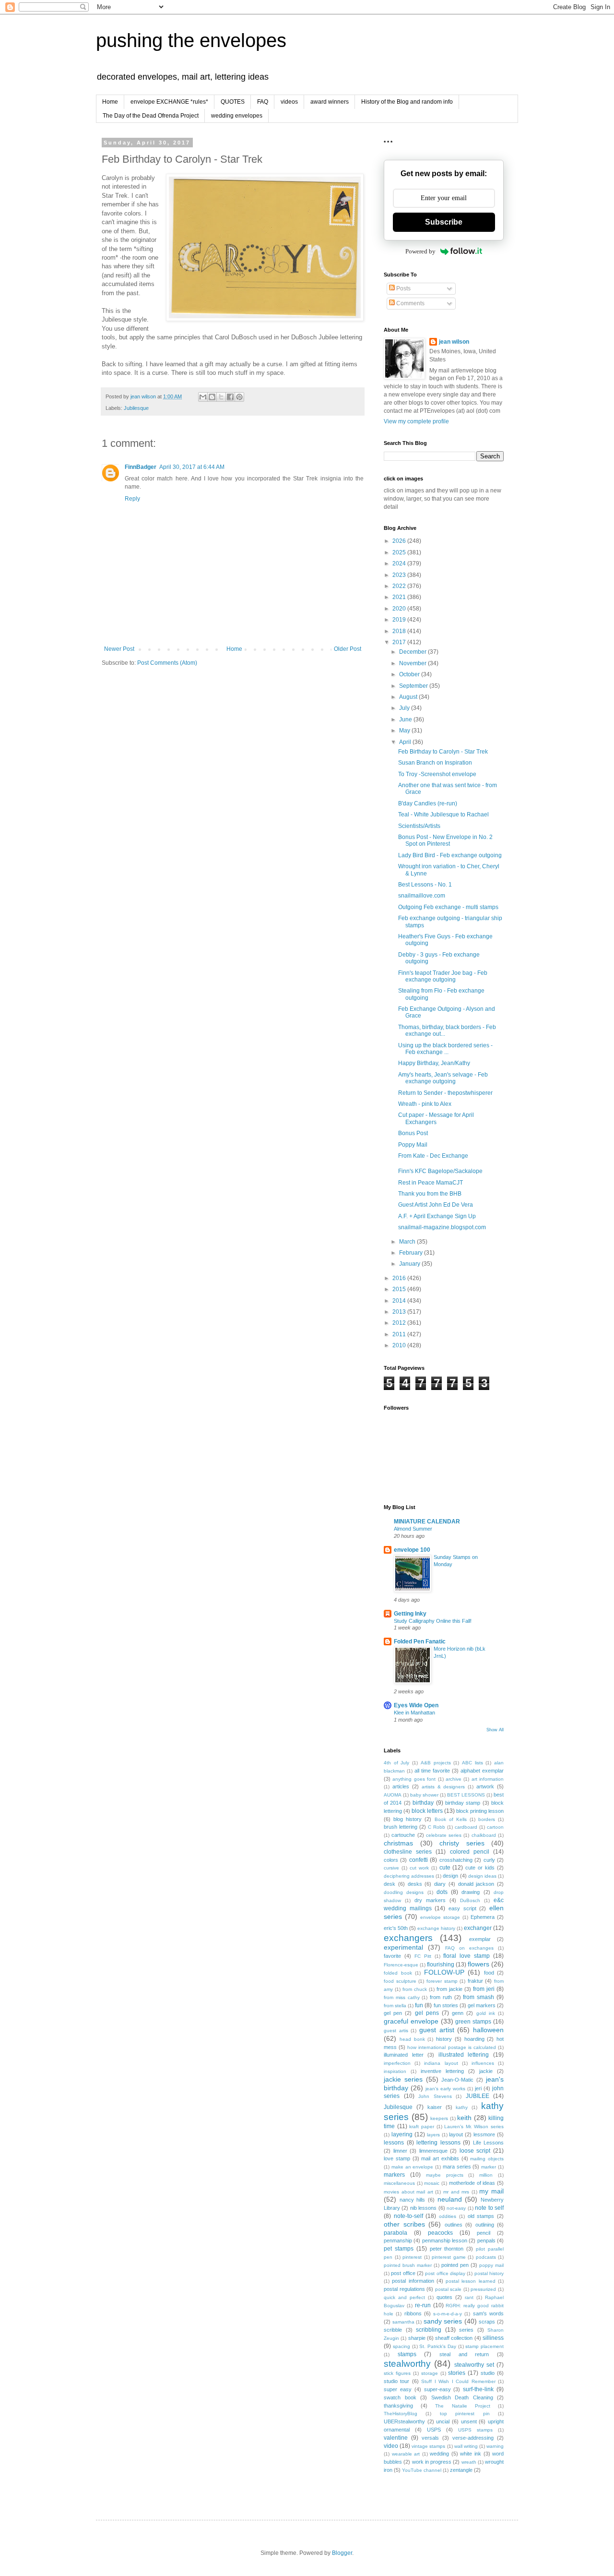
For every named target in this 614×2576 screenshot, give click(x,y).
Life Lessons (489, 2143)
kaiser (435, 2107)
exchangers (408, 1938)
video (391, 2446)
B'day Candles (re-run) (428, 803)
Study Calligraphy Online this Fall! (433, 1621)
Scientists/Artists (419, 826)
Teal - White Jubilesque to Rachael (443, 815)
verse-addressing (473, 2438)
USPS (434, 2430)
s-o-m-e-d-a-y (448, 2314)
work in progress (432, 2462)
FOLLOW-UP (444, 1972)
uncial (443, 2421)
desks (415, 1884)
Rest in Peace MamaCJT (431, 1183)
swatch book (400, 2397)
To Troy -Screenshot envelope (437, 774)
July (405, 708)
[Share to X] (221, 397)
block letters (427, 1811)
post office (403, 2273)
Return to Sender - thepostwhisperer (445, 1093)
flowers (478, 1964)
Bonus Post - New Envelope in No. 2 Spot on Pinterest (445, 840)
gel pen (393, 2013)
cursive (391, 1868)
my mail (491, 2191)
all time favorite (432, 1771)
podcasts (486, 2257)
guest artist (437, 2030)
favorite (392, 1956)
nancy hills (413, 2200)
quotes (444, 2297)
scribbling (429, 2330)
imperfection (397, 2063)
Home (110, 102)
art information (488, 1779)
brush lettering (401, 1827)
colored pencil (470, 1852)
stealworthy (407, 2364)
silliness (493, 2338)
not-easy (456, 2208)
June (406, 719)
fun (419, 2005)
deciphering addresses (409, 1876)
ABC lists (472, 1763)
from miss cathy (402, 1997)
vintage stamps (428, 2446)
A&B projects (436, 1763)
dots (442, 1892)
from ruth (441, 1997)
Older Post (348, 649)
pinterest (412, 2257)
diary (440, 1884)
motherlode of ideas (472, 2183)
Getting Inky (410, 1614)
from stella (395, 2006)
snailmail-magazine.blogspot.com (442, 1227)
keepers (439, 2118)
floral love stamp (466, 1956)
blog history (407, 1819)
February (412, 1253)
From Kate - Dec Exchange (433, 1156)
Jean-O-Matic (457, 2080)
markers (394, 2175)
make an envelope (413, 2167)
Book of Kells (451, 1819)
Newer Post (119, 649)
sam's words (488, 2313)
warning (495, 2446)
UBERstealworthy (404, 2421)
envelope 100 (412, 1550)
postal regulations (404, 2289)
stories (457, 2373)
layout (456, 2134)
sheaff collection (454, 2338)
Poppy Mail (413, 1145)
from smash (478, 1997)
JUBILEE (478, 2096)
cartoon (495, 1827)
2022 (400, 586)
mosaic (432, 2183)
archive (454, 1779)
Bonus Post (413, 1133)
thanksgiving (398, 2406)
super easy (398, 2389)
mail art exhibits (440, 2158)
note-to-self (408, 2216)
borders (487, 1819)
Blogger (342, 2553)
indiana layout (441, 2063)
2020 (400, 609)
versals (430, 2438)
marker (489, 2167)
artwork (485, 1786)
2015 (400, 1289)
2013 (400, 1312)
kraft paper (422, 2127)
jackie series (403, 2079)
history (444, 2039)
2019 (400, 620)
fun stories (446, 2005)
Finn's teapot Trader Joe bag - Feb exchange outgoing (443, 976)
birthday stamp (463, 1803)
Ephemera (483, 1917)
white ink (471, 2454)
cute (445, 1868)
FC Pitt (423, 1956)
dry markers (430, 1900)
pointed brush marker (408, 2265)
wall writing (466, 2446)
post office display (445, 2273)
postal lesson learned (471, 2281)
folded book (398, 1973)
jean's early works (445, 2089)
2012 (400, 1323)
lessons (394, 2143)
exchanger (478, 1928)
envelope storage (440, 1917)
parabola (396, 2233)
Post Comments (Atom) (167, 663)
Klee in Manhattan (414, 1713)
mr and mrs (456, 2192)
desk (390, 1884)
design (450, 1876)
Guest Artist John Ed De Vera (436, 1205)
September (414, 686)
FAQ (263, 102)
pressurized (483, 2289)
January (410, 1264)
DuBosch (470, 1900)
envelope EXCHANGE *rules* (169, 102)
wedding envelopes (237, 116)
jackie (486, 2071)
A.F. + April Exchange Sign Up (437, 1216)
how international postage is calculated (452, 2047)
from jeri (484, 1989)
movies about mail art (408, 2192)
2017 (400, 642)
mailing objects (487, 2159)
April (406, 742)
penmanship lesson (445, 2241)
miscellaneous (399, 2183)
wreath (469, 2462)
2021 (400, 597)
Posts (403, 288)
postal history (489, 2273)
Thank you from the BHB (430, 1194)
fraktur (475, 1981)
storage (430, 2373)
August (409, 697)
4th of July (396, 1763)
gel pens (427, 2013)
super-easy (437, 2389)
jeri (478, 2088)
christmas (398, 1843)
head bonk (412, 2039)
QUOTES (233, 102)
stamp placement (484, 2346)
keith (464, 2118)
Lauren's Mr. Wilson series (474, 2127)
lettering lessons (438, 2143)
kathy (462, 2107)
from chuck (415, 1989)
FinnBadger (141, 467)
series (466, 2330)
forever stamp (442, 1981)
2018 (400, 631)
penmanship (398, 2241)
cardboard (466, 1827)
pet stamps (399, 2249)
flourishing (441, 1965)
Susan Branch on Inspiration (435, 763)
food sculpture (400, 1981)
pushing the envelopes (191, 40)
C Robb (437, 1827)
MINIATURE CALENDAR (427, 1522)
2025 (400, 552)
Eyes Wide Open (416, 1705)
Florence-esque (401, 1965)
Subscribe (444, 222)
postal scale (449, 2289)
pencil (484, 2233)
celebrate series (444, 1835)
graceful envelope (411, 2021)
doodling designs (404, 1892)
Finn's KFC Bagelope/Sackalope (440, 1171)
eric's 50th (396, 1928)
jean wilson (454, 342)
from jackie (449, 1989)
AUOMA (393, 1795)
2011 (400, 1334)
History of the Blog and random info (407, 102)
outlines (454, 2225)
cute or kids (480, 1868)
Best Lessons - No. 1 (425, 885)
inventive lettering (442, 2071)
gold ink (486, 2013)
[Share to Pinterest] (239, 397)
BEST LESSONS (466, 1795)
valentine (396, 2438)
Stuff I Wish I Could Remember (458, 2381)
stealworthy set (474, 2365)
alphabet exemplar (482, 1771)
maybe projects (445, 2175)
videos (289, 102)
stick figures (397, 2373)
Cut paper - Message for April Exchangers (436, 1118)
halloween (488, 2030)
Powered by (420, 251)
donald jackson (476, 1884)
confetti (419, 1860)
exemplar (480, 1939)
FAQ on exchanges (469, 1948)
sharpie (417, 2338)
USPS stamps (475, 2430)
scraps (487, 2322)
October (410, 674)
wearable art (406, 2454)
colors (391, 1860)
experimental (403, 1947)
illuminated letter (404, 2055)
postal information (413, 2281)
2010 (400, 1345)
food (489, 1973)
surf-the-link (478, 2389)
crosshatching (456, 1860)
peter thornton (447, 2249)
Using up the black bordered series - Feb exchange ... (445, 1049)
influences (483, 2063)
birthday (423, 1803)
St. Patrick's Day (438, 2346)
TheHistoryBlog (401, 2414)
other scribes (404, 2224)
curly (489, 1860)
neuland (450, 2199)
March (408, 1242)
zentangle (461, 2470)
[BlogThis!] (212, 397)
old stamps (481, 2216)
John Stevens (435, 2096)
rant (469, 2297)
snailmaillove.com (422, 896)
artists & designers (443, 1787)
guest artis (396, 2031)
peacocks (440, 2233)
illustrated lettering (464, 2055)
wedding (439, 2454)
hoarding (474, 2039)
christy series (462, 1843)
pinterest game (449, 2257)
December (413, 652)
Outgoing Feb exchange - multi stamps (448, 907)
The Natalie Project (462, 2406)
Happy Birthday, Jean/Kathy (434, 1063)
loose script (475, 2151)
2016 (400, 1278)
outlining (485, 2225)
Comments (410, 303)
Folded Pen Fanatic (420, 1641)
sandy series (443, 2321)
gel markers (482, 2005)
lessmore (484, 2134)
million (486, 2175)
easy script (462, 1908)
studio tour (396, 2381)
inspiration (395, 2071)
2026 (400, 541)
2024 (400, 563)
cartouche (403, 1835)
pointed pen (455, 2265)
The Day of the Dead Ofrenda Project (151, 116)
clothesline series (408, 1852)
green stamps (473, 2022)
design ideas (482, 1876)
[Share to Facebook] (230, 397)
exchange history (436, 1928)
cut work (419, 1868)
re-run (423, 2305)
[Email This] (203, 397)
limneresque (433, 2151)
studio (488, 2373)
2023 (400, 575)
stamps (407, 2354)
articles (401, 1786)
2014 (400, 1301)
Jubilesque (136, 408)
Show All (495, 1730)
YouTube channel (422, 2470)
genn (458, 2013)
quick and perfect (404, 2297)
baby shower (424, 1795)
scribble (393, 2330)
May (405, 731)
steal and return (464, 2354)
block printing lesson (480, 1811)
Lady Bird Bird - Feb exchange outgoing (450, 855)
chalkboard (484, 1835)
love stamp (397, 2158)
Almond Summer (413, 1529)
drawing (471, 1892)
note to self (489, 2208)
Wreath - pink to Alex (425, 1104)
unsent (469, 2421)
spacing (401, 2346)
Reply (132, 499)
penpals (486, 2241)
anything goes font (414, 1779)
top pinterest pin (465, 2414)
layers (433, 2135)
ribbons (413, 2313)
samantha (403, 2322)
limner (400, 2151)
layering (402, 2134)
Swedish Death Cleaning (462, 2397)
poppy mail (491, 2265)
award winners (330, 102)
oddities (448, 2216)
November (413, 663)
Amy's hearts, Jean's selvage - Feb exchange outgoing (443, 1078)
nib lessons (423, 2208)
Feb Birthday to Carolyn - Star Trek (443, 752)
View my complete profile (416, 421)
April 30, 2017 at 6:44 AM (192, 467)
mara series (457, 2167)
